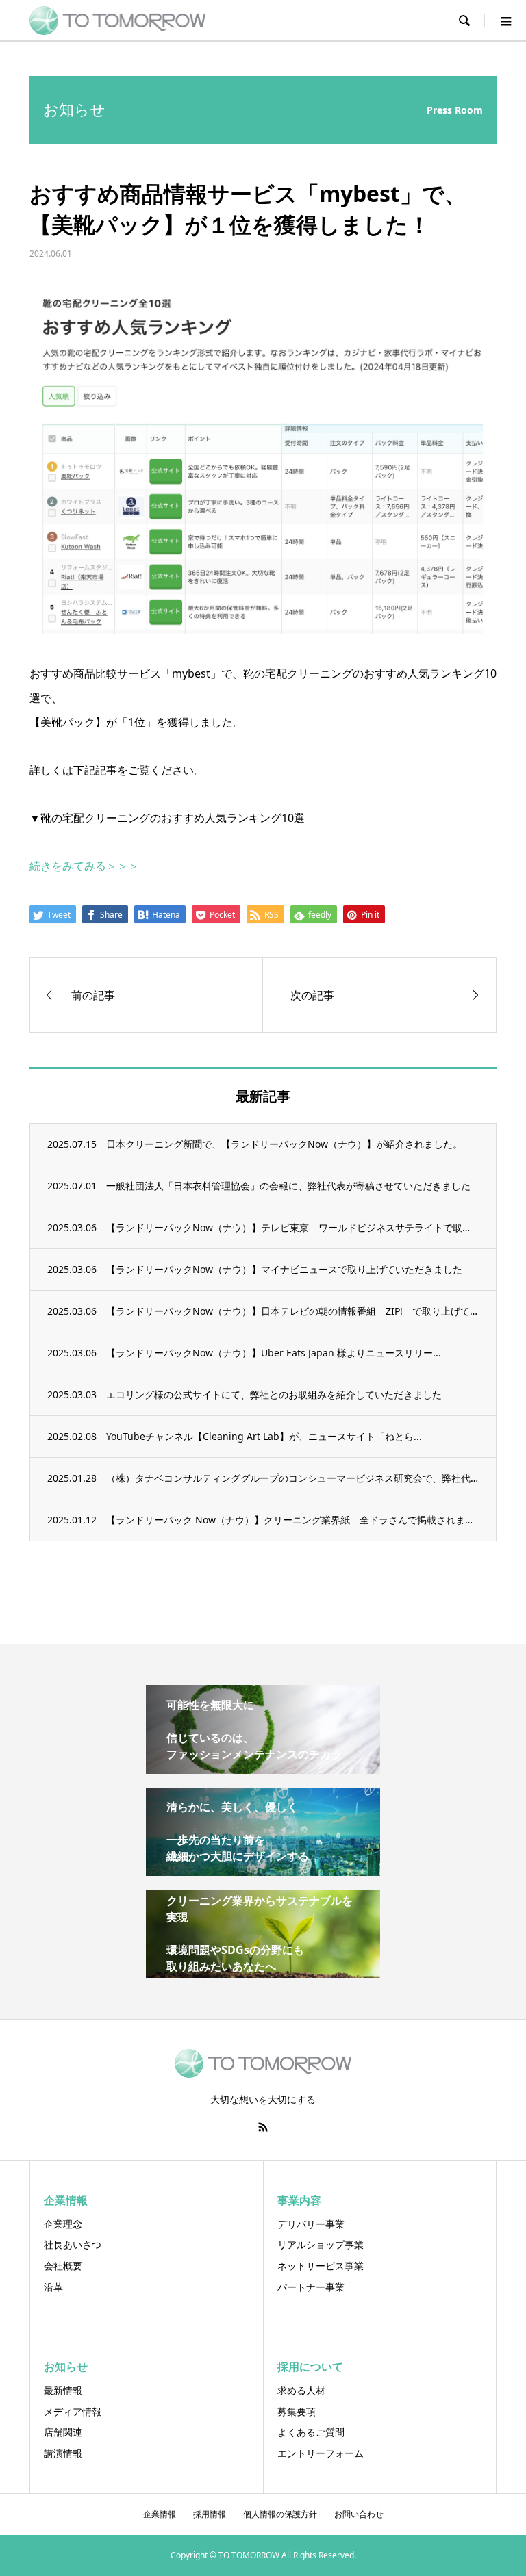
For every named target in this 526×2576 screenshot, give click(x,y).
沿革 (53, 2287)
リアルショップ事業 (321, 2244)
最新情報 (63, 2390)
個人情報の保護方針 (280, 2514)
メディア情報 (73, 2411)
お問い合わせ (359, 2514)
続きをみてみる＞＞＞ (84, 866)
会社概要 (63, 2266)
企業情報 (160, 2514)
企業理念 (63, 2224)
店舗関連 (63, 2432)
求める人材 (301, 2390)
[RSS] (263, 2127)
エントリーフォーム (321, 2453)
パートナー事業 (311, 2287)
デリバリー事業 (311, 2224)
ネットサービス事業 (321, 2266)
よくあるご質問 (311, 2432)
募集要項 (297, 2411)
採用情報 (210, 2514)
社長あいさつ (73, 2244)
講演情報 (63, 2453)
